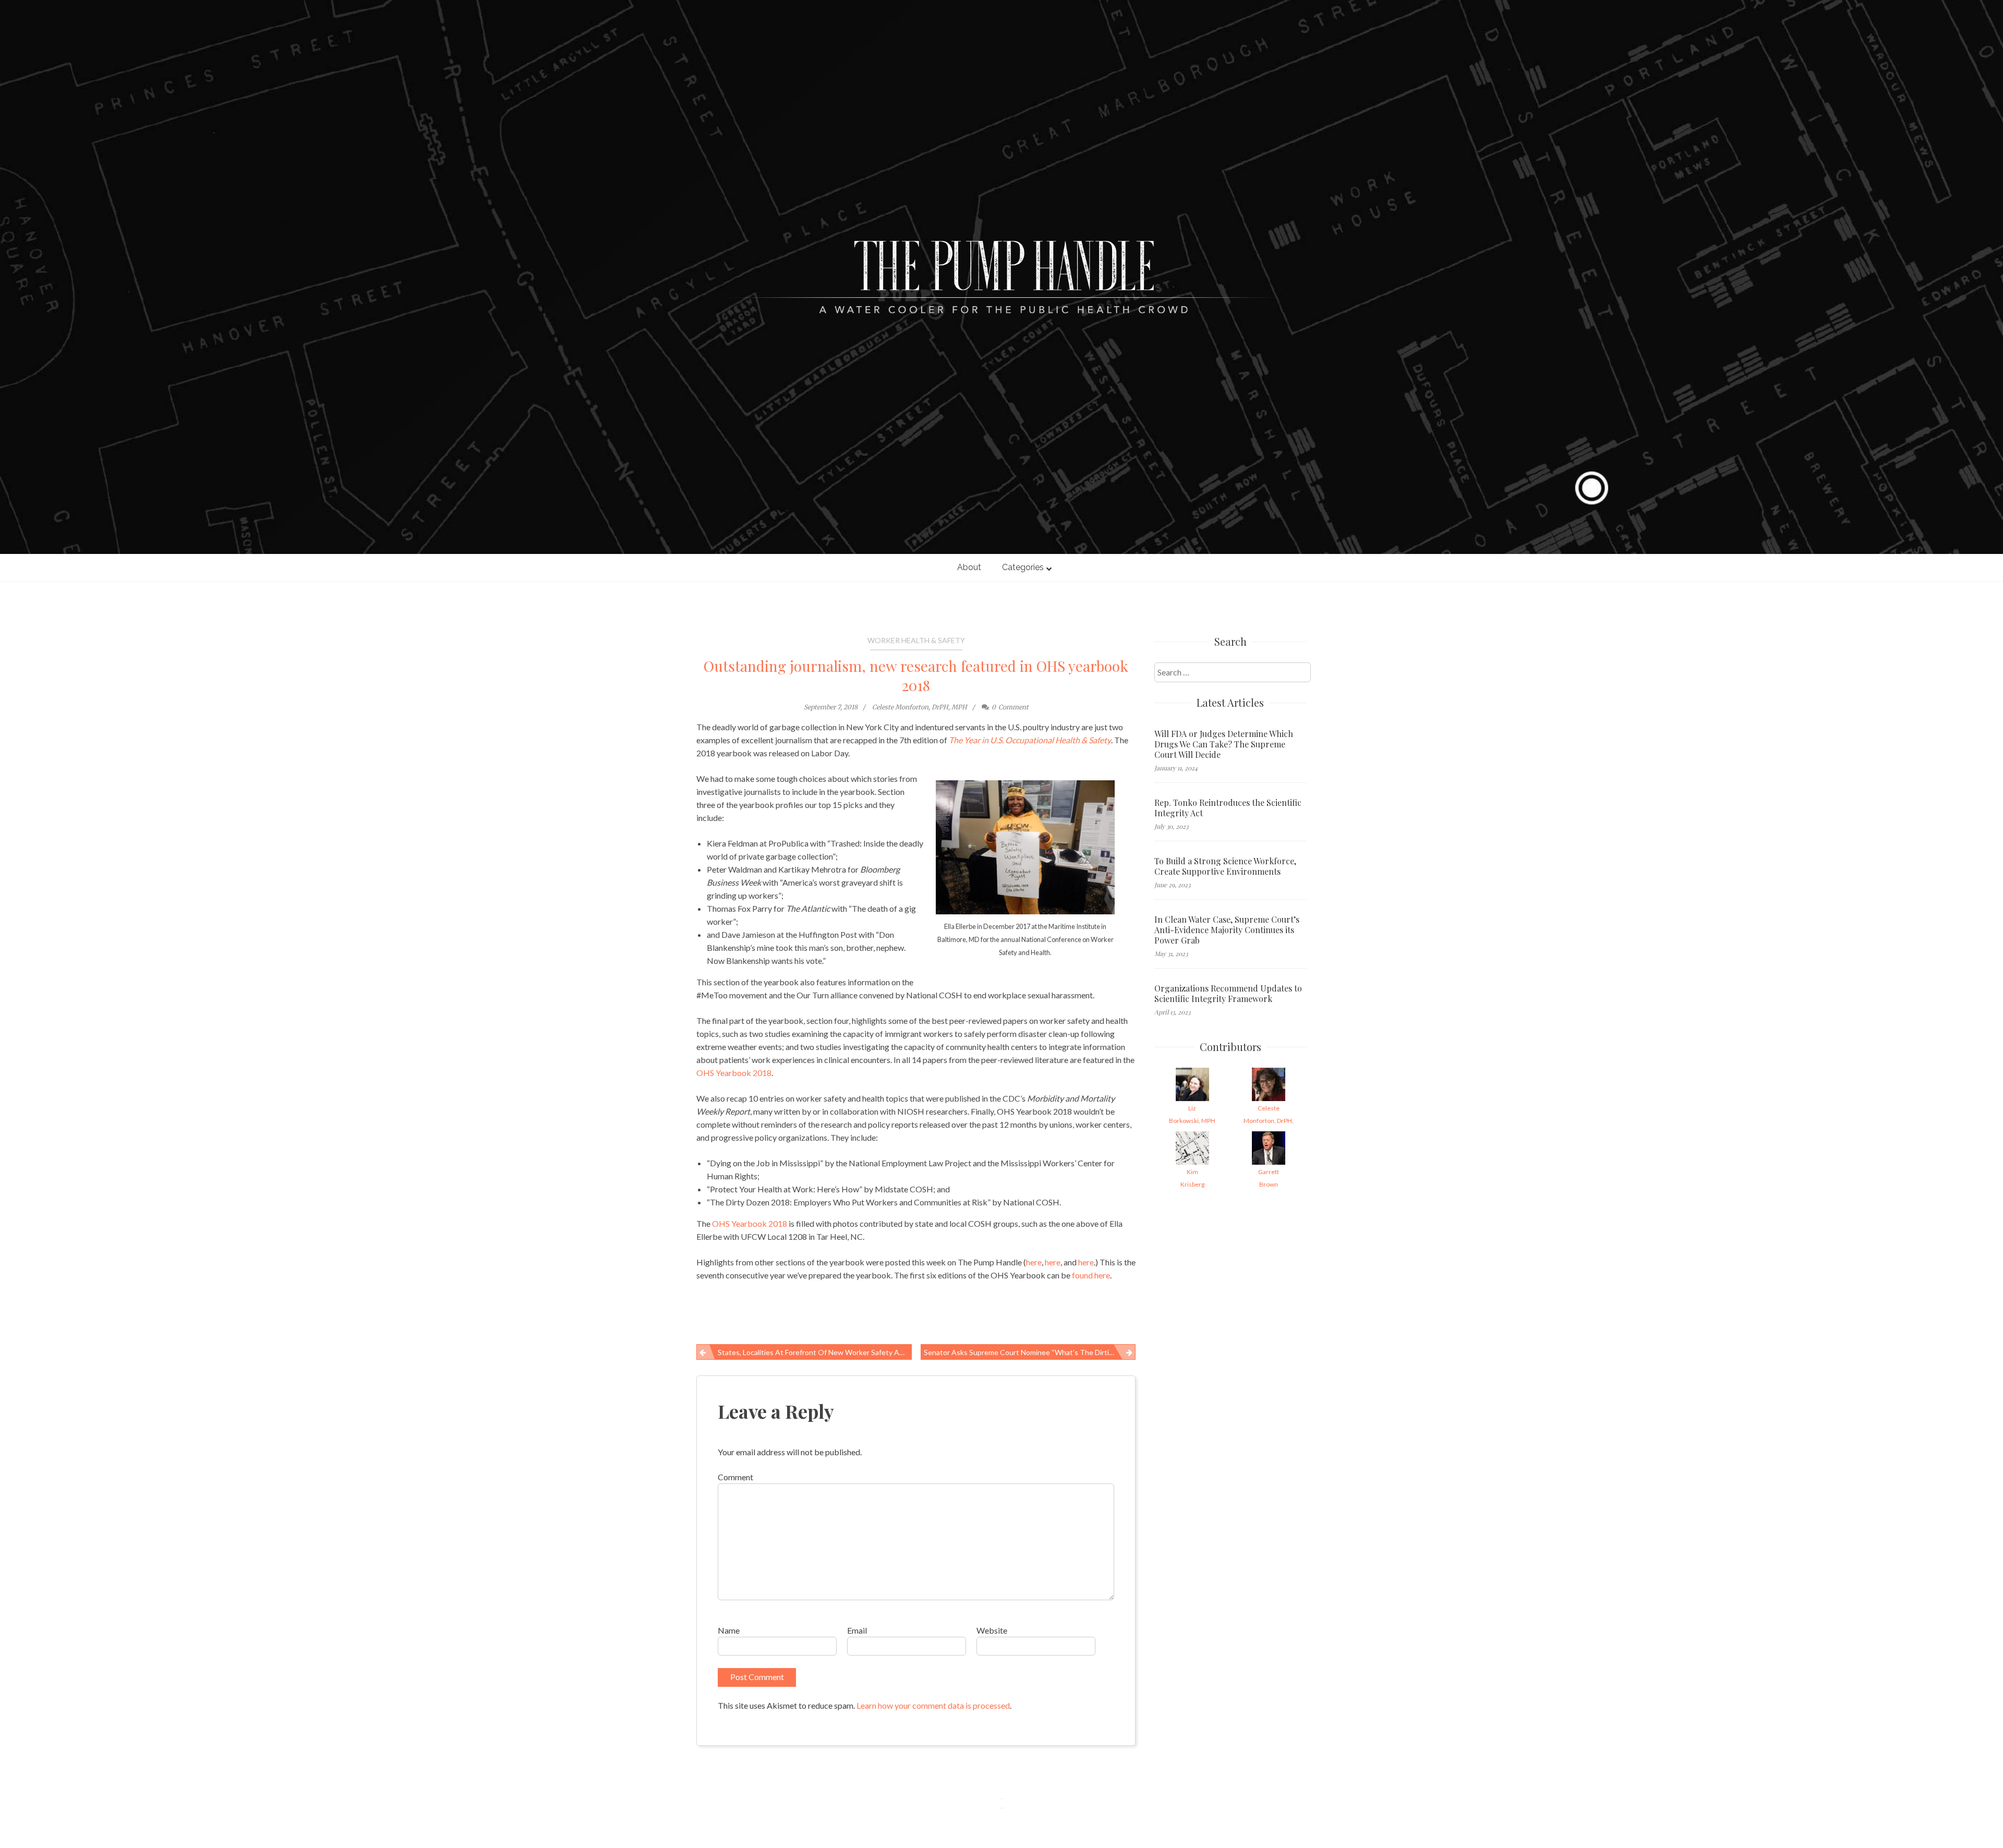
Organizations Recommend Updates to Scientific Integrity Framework (1228, 994)
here (1034, 1262)
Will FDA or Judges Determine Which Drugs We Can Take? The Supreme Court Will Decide (1224, 744)
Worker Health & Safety (916, 640)
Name (729, 1630)
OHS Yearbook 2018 (734, 1073)
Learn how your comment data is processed (933, 1705)
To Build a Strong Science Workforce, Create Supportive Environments (1225, 866)
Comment (735, 1477)
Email (857, 1630)
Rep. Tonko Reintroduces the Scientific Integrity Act (1228, 808)
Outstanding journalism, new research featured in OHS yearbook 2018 (916, 675)
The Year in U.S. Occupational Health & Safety (1030, 740)
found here (1091, 1275)
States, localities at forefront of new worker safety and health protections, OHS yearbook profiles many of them (815, 1352)
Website (992, 1630)
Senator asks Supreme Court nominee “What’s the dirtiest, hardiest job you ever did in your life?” (1030, 1352)
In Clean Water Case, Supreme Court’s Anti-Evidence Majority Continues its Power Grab (1227, 930)
